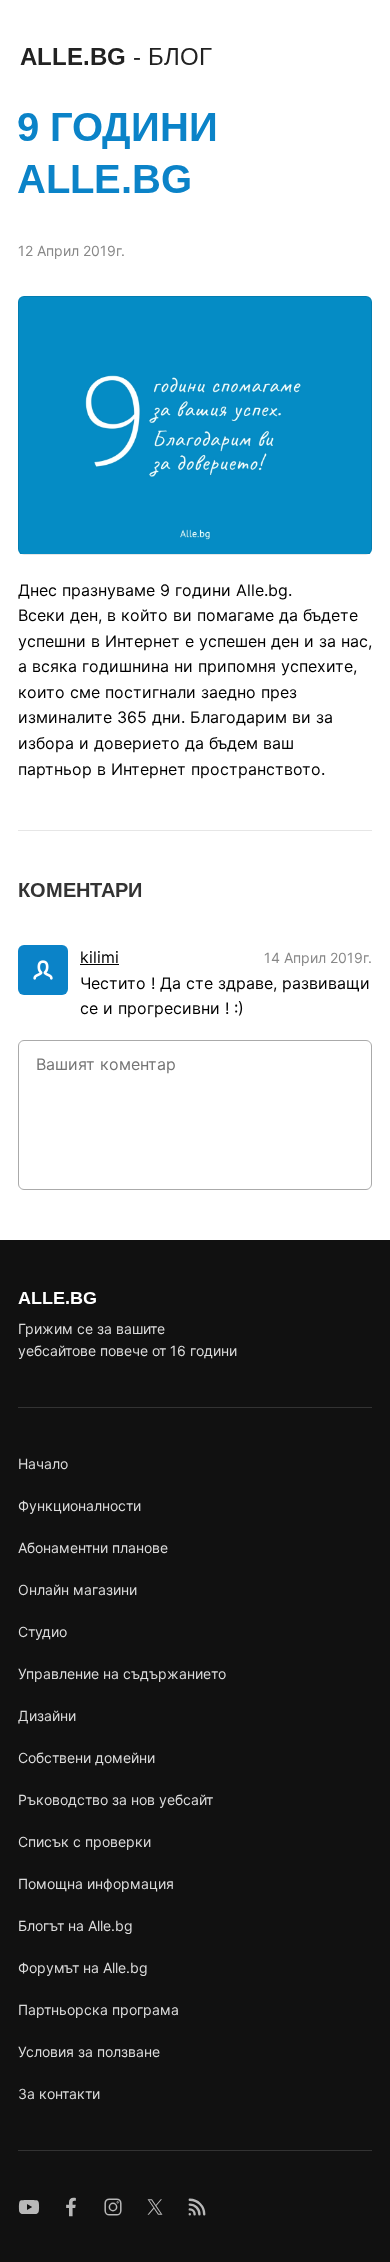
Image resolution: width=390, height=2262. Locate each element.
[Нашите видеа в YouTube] (29, 2207)
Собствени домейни (86, 1757)
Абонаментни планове (93, 1547)
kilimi (99, 957)
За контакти (59, 2093)
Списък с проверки (84, 1841)
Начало (43, 1463)
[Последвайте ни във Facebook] (71, 2207)
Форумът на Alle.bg (83, 1967)
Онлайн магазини (77, 1589)
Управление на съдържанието (122, 1673)
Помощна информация (96, 1883)
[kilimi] (43, 970)
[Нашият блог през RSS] (197, 2207)
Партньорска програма (98, 2009)
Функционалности (79, 1505)
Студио (42, 1631)
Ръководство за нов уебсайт (115, 1799)
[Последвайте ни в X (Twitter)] (155, 2207)
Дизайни (47, 1715)
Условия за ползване (89, 2051)
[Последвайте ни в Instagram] (113, 2207)
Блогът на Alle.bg (75, 1925)
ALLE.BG (116, 56)
